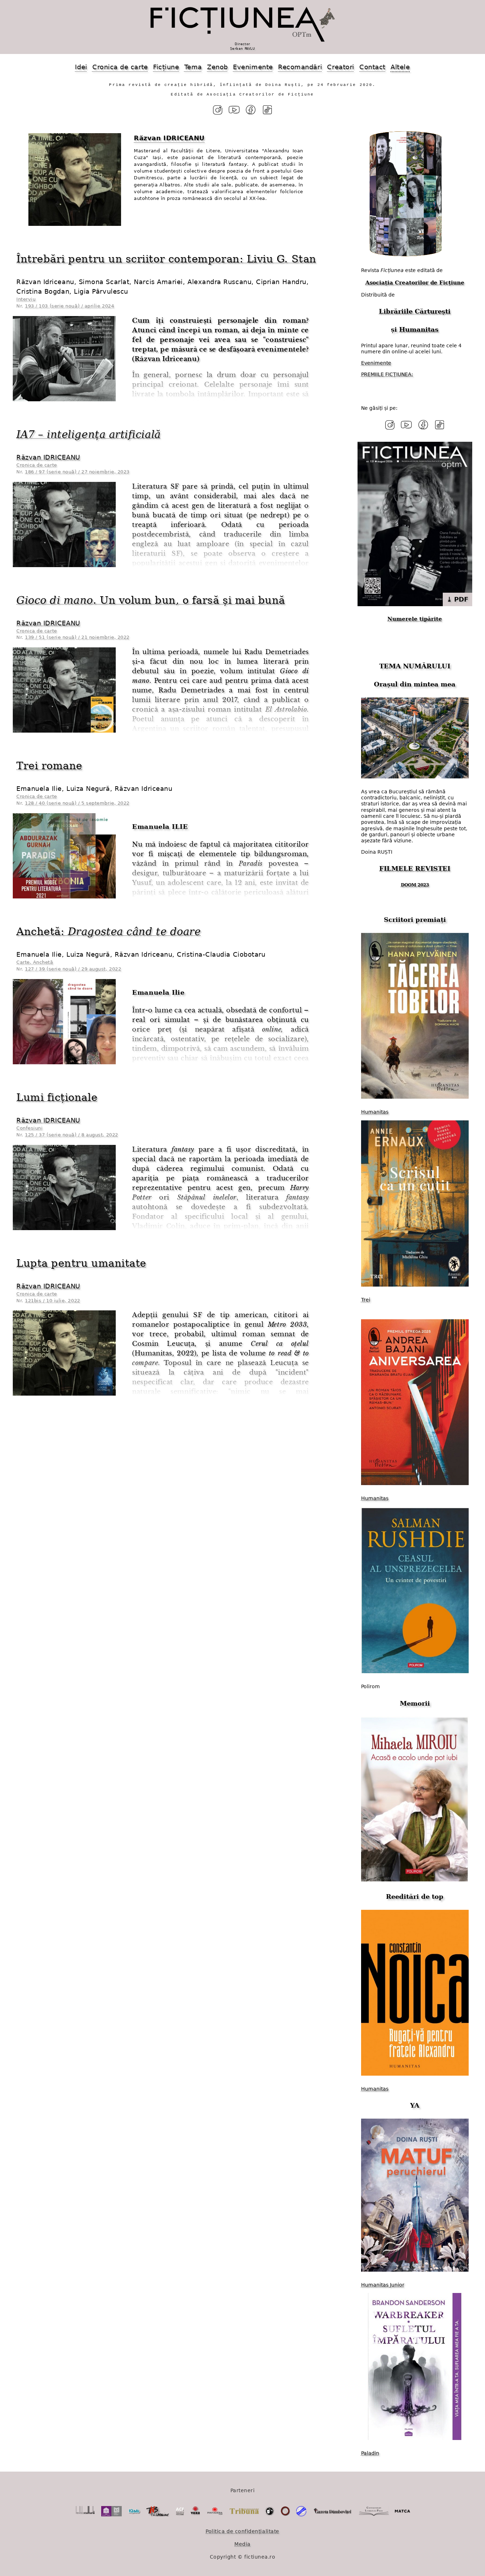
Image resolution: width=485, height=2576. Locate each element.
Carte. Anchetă (35, 962)
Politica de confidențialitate (243, 2531)
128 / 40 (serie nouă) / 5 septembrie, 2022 (77, 803)
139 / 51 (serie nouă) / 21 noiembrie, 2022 (77, 637)
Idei (81, 67)
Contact (372, 67)
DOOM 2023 (415, 885)
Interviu (26, 299)
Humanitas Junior (383, 2285)
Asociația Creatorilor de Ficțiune (415, 283)
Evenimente (253, 67)
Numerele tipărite (415, 619)
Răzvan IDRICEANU (48, 457)
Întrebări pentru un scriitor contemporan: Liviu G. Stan (166, 259)
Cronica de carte (120, 67)
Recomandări (300, 67)
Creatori (340, 67)
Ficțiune (166, 67)
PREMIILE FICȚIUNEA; (387, 374)
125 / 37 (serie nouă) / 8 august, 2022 (72, 1135)
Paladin (370, 2453)
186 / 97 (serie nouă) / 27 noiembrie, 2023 (77, 472)
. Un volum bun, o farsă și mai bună (151, 600)
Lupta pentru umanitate (81, 1263)
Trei (366, 1300)
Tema (193, 67)
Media (243, 2544)
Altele (400, 67)
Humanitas (419, 329)
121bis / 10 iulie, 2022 (52, 1301)
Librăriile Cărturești (415, 311)
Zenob (217, 67)
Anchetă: (108, 931)
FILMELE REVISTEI (415, 868)
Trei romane (49, 766)
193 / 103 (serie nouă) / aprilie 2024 (69, 306)
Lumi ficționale (57, 1097)
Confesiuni (29, 1128)
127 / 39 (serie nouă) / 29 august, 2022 (73, 969)
